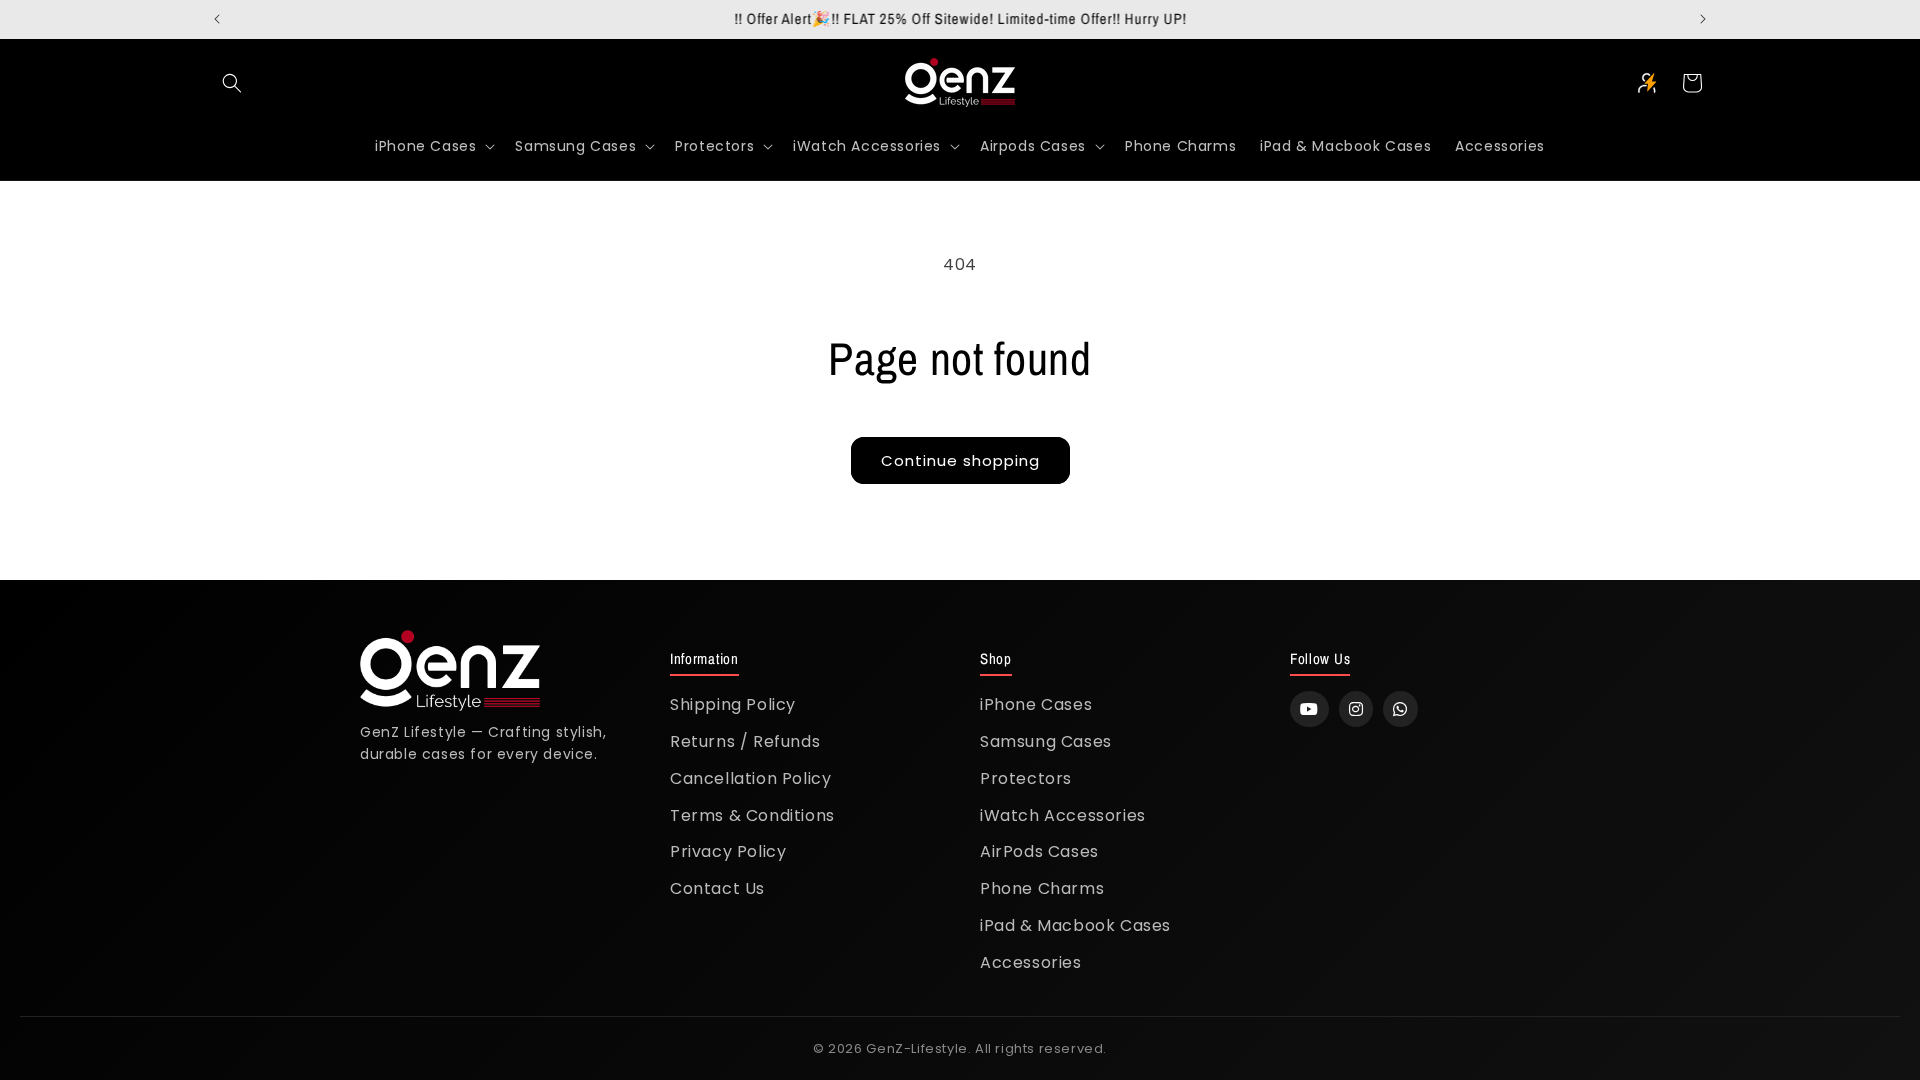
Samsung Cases (1046, 741)
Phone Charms (1042, 888)
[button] (232, 83)
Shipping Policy (733, 704)
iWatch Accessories (1063, 815)
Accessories (1031, 962)
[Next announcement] (1703, 19)
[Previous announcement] (217, 19)
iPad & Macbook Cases (1075, 925)
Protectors (1026, 778)
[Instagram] (1356, 709)
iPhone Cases (1036, 704)
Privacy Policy (728, 851)
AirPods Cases (1039, 851)
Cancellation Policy (750, 778)
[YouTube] (1309, 709)
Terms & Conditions (752, 815)
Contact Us (717, 888)
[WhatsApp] (1400, 709)
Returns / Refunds (745, 741)
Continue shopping (960, 460)
